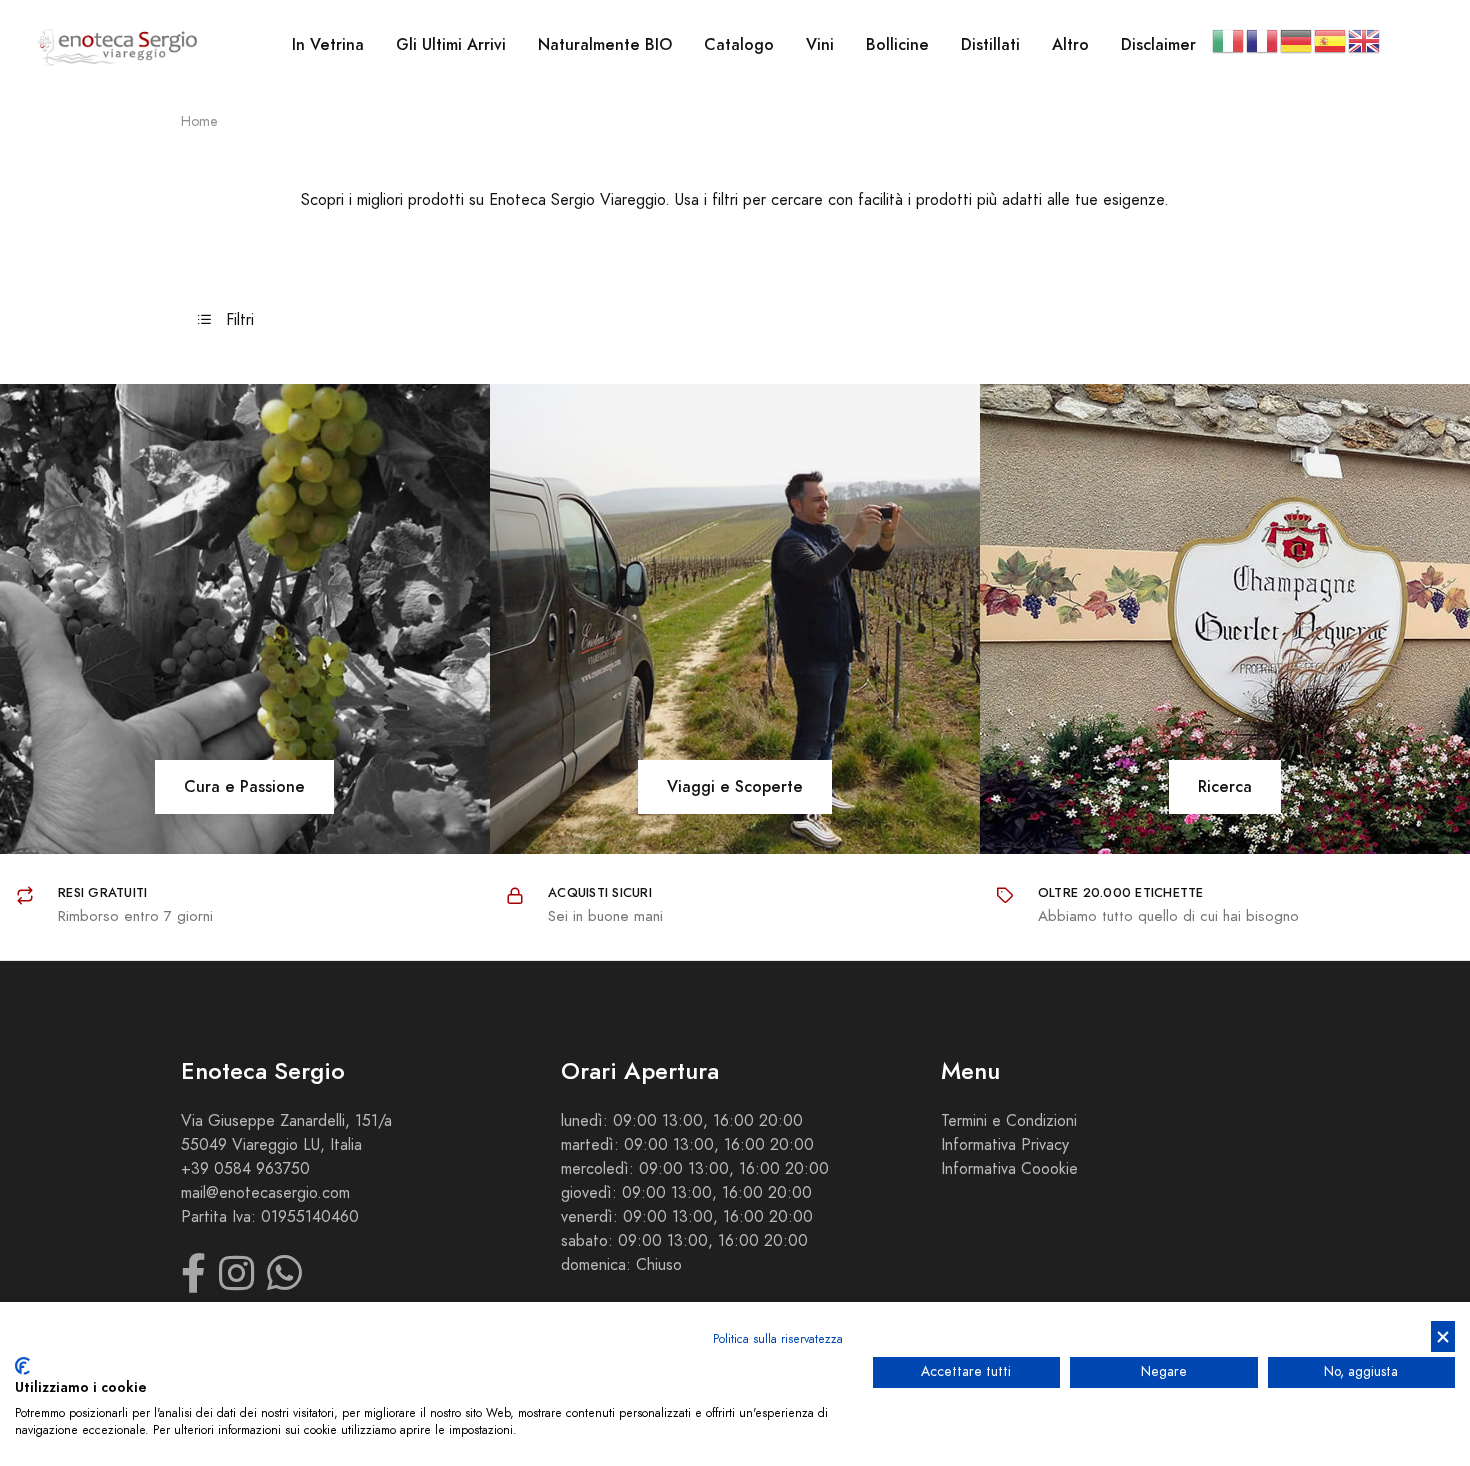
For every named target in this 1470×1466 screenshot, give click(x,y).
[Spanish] (1331, 40)
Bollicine (897, 44)
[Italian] (1229, 40)
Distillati (990, 44)
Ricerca (1225, 786)
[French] (1263, 40)
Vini (820, 44)
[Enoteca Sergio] (118, 45)
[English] (1365, 40)
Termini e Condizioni (1009, 1121)
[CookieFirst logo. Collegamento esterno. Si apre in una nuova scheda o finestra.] (22, 1366)
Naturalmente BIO (605, 44)
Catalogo (739, 44)
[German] (1297, 40)
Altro (1070, 44)
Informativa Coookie (1009, 1169)
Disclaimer (1158, 44)
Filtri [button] (237, 320)
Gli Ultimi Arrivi (451, 44)
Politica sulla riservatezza (778, 1339)
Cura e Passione (244, 786)
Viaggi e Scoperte (735, 786)
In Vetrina (328, 44)
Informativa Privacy (1005, 1145)
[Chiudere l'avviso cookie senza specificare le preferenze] (1443, 1336)
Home (199, 121)
